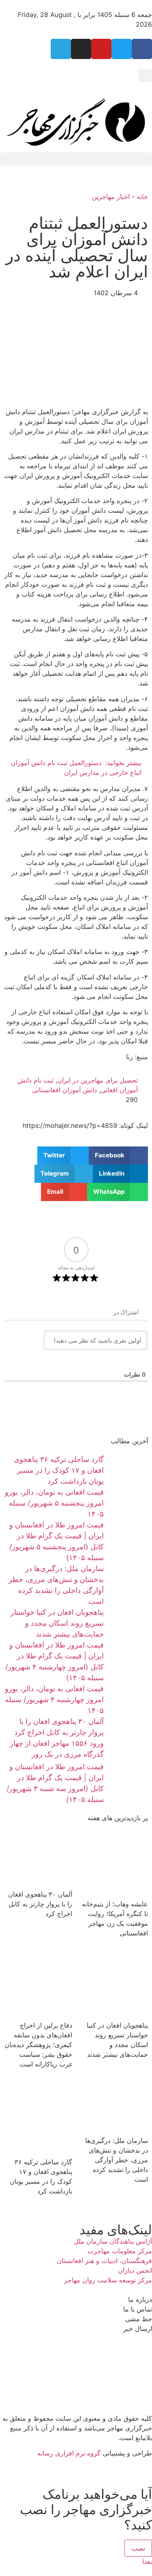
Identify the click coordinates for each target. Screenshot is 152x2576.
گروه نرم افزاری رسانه (69, 2453)
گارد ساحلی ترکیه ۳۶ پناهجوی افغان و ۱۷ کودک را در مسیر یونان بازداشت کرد (59, 1470)
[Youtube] (101, 49)
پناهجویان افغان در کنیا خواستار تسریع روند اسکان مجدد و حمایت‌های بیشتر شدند (57, 1623)
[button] (145, 75)
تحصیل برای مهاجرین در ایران (97, 1080)
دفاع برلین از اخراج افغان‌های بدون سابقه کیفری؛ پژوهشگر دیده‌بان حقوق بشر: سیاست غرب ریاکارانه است (38, 2045)
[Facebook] (142, 49)
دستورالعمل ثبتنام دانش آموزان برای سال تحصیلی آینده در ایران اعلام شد (77, 247)
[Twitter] (122, 49)
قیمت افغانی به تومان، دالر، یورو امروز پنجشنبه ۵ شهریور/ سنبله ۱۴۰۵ (54, 1503)
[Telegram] (61, 49)
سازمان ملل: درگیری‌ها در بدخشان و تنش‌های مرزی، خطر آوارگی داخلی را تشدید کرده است (117, 2160)
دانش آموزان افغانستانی (64, 1090)
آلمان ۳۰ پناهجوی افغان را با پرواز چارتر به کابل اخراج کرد (40, 1904)
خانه (142, 197)
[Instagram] (81, 49)
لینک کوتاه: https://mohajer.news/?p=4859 (85, 1125)
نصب (138, 2548)
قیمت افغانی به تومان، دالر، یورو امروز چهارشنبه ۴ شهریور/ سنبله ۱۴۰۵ (54, 1699)
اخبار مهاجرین (111, 197)
